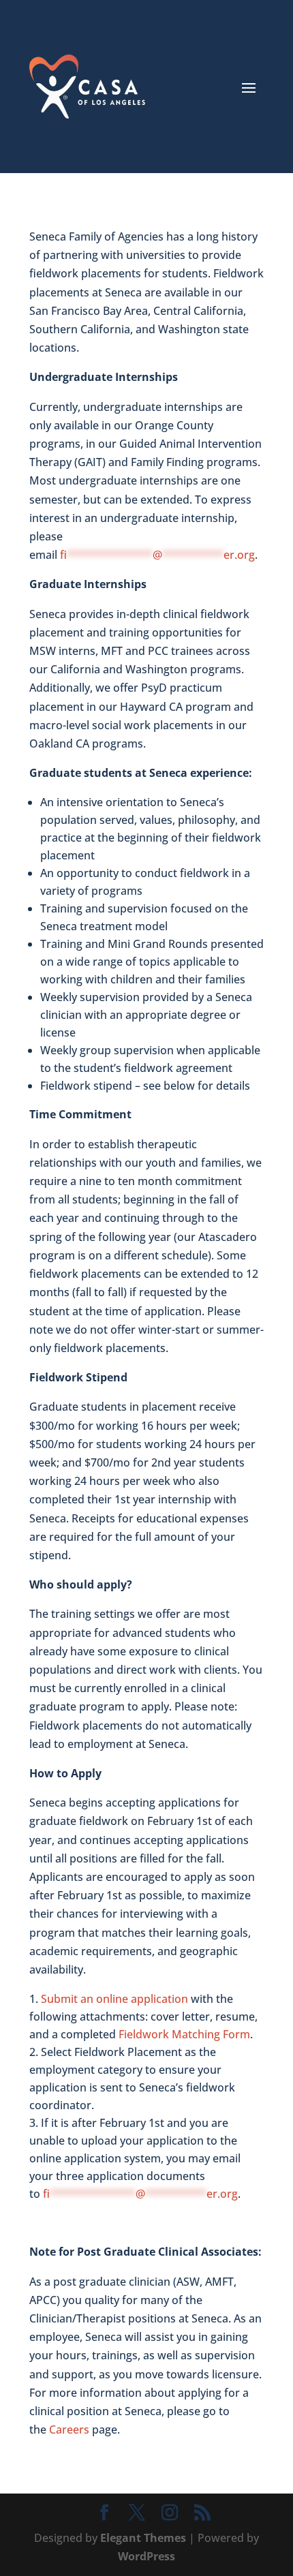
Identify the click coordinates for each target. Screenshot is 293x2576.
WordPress (146, 2556)
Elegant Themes (143, 2538)
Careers (69, 2429)
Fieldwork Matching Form (184, 2034)
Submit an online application (114, 1999)
